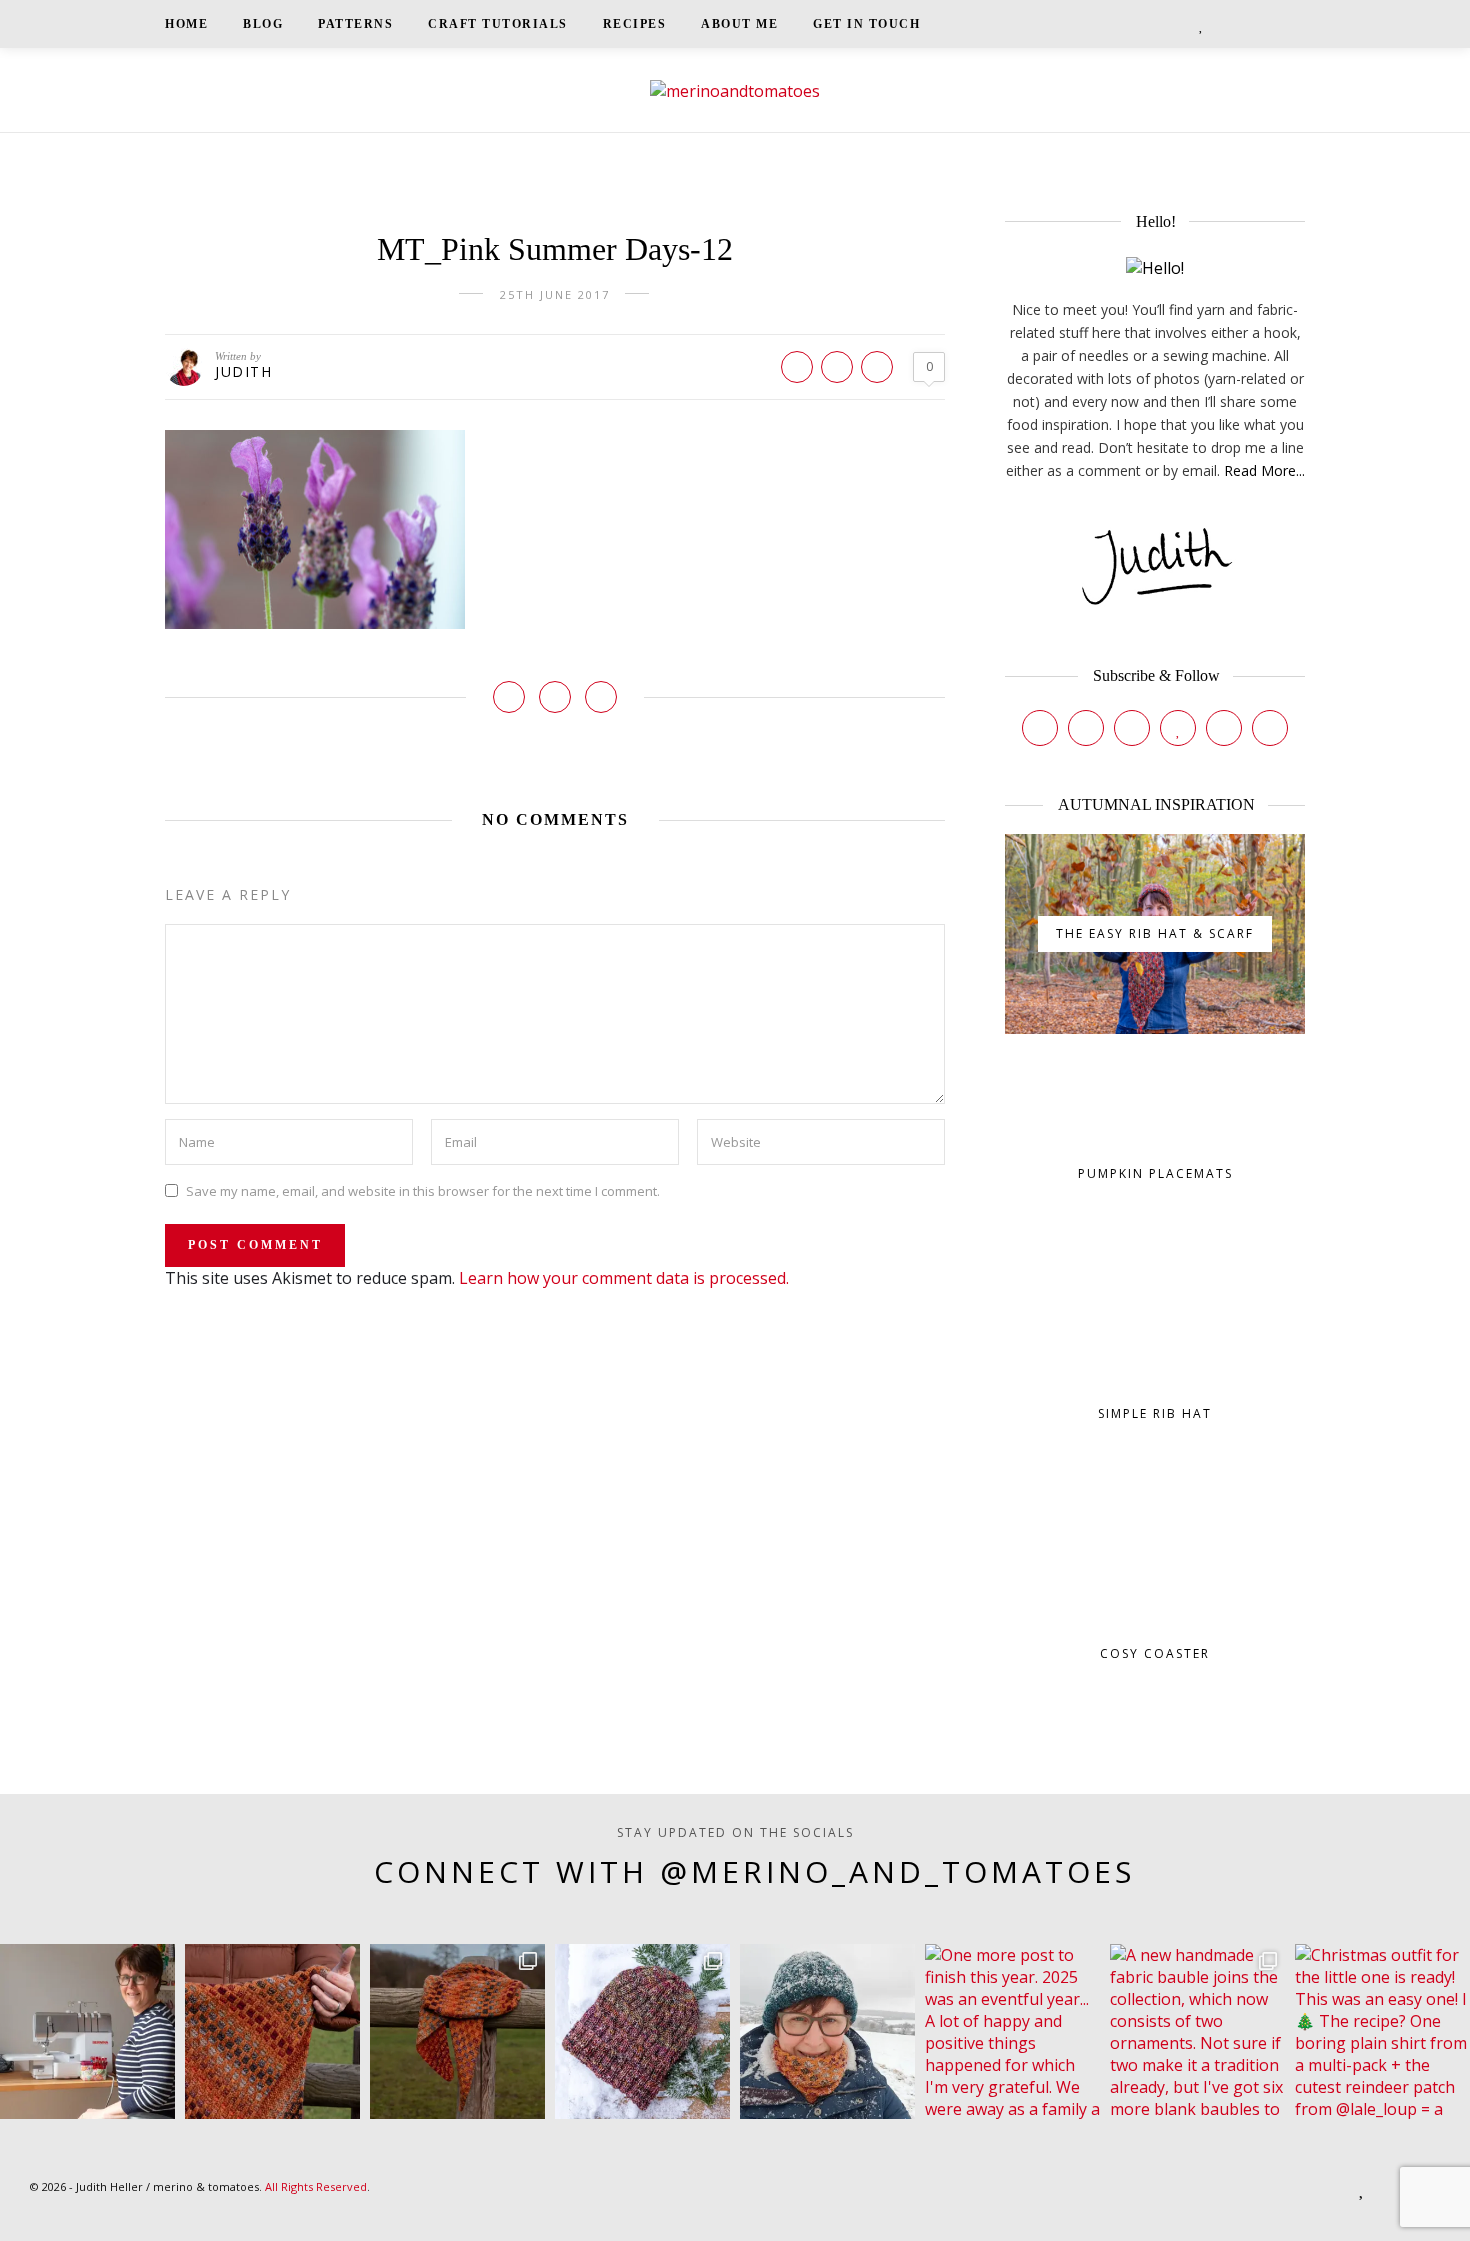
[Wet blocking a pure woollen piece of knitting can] (272, 2031)
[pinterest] (1179, 24)
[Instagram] (1086, 728)
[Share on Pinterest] (837, 367)
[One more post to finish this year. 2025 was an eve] (1012, 2031)
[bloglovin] (1201, 24)
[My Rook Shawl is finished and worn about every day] (457, 2031)
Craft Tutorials (498, 24)
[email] (1250, 24)
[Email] (1270, 728)
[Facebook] (1040, 728)
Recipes (635, 24)
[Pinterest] (1132, 728)
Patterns (355, 24)
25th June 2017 (555, 294)
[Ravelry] (1224, 728)
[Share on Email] (877, 367)
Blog (263, 24)
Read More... (1264, 470)
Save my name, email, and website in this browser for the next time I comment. (423, 1190)
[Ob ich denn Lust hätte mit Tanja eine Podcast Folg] (87, 2031)
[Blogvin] (1178, 728)
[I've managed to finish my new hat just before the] (642, 2031)
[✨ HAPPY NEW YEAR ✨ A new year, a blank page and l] (827, 2031)
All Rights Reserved (316, 2186)
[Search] (1299, 24)
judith (243, 371)
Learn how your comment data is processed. (624, 1278)
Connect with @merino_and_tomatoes (754, 1871)
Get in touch (866, 24)
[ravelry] (1224, 24)
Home (186, 24)
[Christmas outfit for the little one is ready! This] (1382, 2031)
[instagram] (1153, 24)
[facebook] (1127, 24)
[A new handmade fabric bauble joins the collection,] (1197, 2031)
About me (739, 24)
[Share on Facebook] (797, 367)
